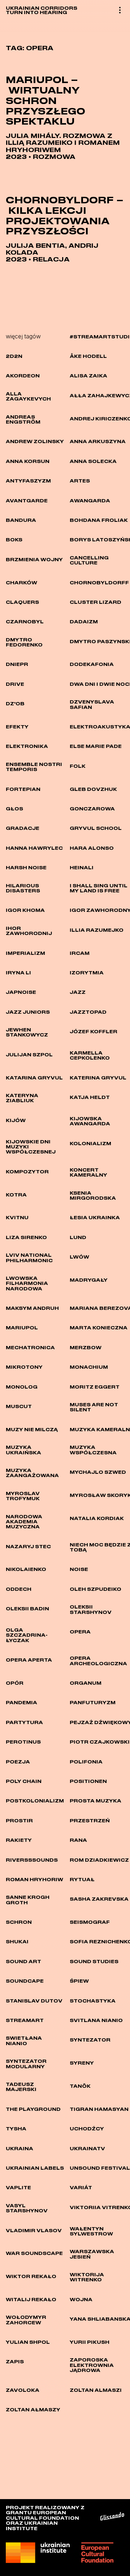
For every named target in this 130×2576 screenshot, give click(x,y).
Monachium (89, 1367)
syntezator (90, 2040)
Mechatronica (30, 1347)
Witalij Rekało (31, 2299)
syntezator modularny (26, 2064)
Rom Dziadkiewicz (99, 1860)
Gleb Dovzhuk (93, 789)
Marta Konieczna (99, 1328)
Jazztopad (88, 1012)
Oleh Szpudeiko (96, 1589)
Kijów (16, 1120)
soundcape (25, 1981)
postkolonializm (35, 1801)
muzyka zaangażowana (32, 1473)
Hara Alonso (92, 848)
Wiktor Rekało (31, 2276)
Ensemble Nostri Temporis (34, 767)
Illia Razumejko (97, 930)
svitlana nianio (96, 2020)
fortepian (23, 789)
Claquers (22, 602)
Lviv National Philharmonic (29, 1257)
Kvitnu (17, 1217)
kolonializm (90, 1143)
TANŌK (80, 2086)
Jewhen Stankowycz (27, 1032)
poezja (18, 1762)
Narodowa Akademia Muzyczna (24, 1522)
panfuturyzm (93, 1702)
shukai (17, 1941)
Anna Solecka (93, 461)
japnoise (21, 992)
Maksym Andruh (32, 1308)
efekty (17, 727)
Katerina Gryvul (98, 1078)
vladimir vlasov (34, 2230)
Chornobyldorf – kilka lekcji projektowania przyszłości (65, 215)
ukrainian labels (35, 2168)
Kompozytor (27, 1172)
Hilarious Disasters (23, 888)
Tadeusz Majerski (21, 2087)
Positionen (88, 1781)
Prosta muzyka (96, 1801)
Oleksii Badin (27, 1609)
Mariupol (22, 1328)
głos (14, 809)
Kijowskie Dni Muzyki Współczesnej (31, 1147)
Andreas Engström (23, 419)
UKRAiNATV (87, 2148)
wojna (81, 2299)
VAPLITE (18, 2187)
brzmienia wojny (34, 559)
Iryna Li (18, 973)
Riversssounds (32, 1860)
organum (86, 1683)
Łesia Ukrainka (95, 1217)
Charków (21, 583)
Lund (78, 1237)
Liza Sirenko (26, 1237)
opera (80, 1632)
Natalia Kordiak (97, 1518)
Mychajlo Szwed (98, 1472)
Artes (80, 481)
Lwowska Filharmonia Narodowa (27, 1283)
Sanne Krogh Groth (28, 1900)
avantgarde (27, 501)
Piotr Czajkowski (100, 1742)
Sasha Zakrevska (99, 1899)
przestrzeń (90, 1820)
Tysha (16, 2129)
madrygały (89, 1280)
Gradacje (23, 828)
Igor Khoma (25, 910)
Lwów (79, 1257)
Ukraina (19, 2148)
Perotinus (23, 1742)
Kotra (16, 1195)
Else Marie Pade (96, 746)
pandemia (21, 1702)
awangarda (90, 501)
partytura (24, 1722)
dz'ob (15, 703)
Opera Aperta (29, 1660)
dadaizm (84, 622)
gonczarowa (92, 809)
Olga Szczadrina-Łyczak (27, 1635)
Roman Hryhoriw (34, 1879)
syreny (82, 2063)
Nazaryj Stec (28, 1546)
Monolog (22, 1387)
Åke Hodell (88, 356)
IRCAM (80, 953)
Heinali (82, 867)
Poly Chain (24, 1781)
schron (19, 1922)
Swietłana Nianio (24, 2040)
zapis (15, 2361)
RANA (78, 1840)
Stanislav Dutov (34, 2001)
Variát (81, 2187)
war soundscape (34, 2253)
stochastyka (93, 2001)
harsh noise (26, 867)
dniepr (17, 664)
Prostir (19, 1820)
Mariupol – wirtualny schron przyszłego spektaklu (45, 100)
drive (15, 684)
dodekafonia (92, 664)
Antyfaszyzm (28, 481)
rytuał (82, 1879)
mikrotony (24, 1367)
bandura (21, 520)
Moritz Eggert (95, 1387)
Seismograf (90, 1922)
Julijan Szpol (29, 1055)
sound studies (94, 1961)
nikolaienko (26, 1569)
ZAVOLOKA (23, 2390)
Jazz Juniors (28, 1012)
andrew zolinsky (35, 441)
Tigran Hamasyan (99, 2109)
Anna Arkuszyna (98, 441)
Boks (14, 540)
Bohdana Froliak (99, 520)
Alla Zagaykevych (28, 396)
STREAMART (25, 2020)
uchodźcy (87, 2129)
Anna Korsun (28, 461)
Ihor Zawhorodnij (29, 931)
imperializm (25, 953)
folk (78, 766)
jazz (78, 992)
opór (15, 1683)
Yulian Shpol (28, 2342)
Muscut (19, 1406)
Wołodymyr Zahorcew (26, 2320)
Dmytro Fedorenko (24, 642)
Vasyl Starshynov (27, 2208)
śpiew (79, 1981)
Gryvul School (96, 828)
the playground (33, 2109)
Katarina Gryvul (34, 1078)
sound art (23, 1961)
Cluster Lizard (96, 602)
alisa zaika (88, 376)
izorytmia (87, 973)
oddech (19, 1589)
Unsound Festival (100, 2168)
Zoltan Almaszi (96, 2390)
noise (79, 1569)
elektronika (27, 746)
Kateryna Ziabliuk (22, 1098)
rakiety (19, 1840)
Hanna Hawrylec (34, 848)
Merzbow (86, 1347)
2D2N (14, 356)
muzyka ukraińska (23, 1450)
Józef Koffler (94, 1031)
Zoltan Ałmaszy (33, 2410)
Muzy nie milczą (32, 1429)
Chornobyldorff (99, 583)
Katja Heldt (90, 1097)
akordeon (23, 376)
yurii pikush (90, 2342)
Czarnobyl (25, 622)
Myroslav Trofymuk (23, 1496)
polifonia (86, 1762)
